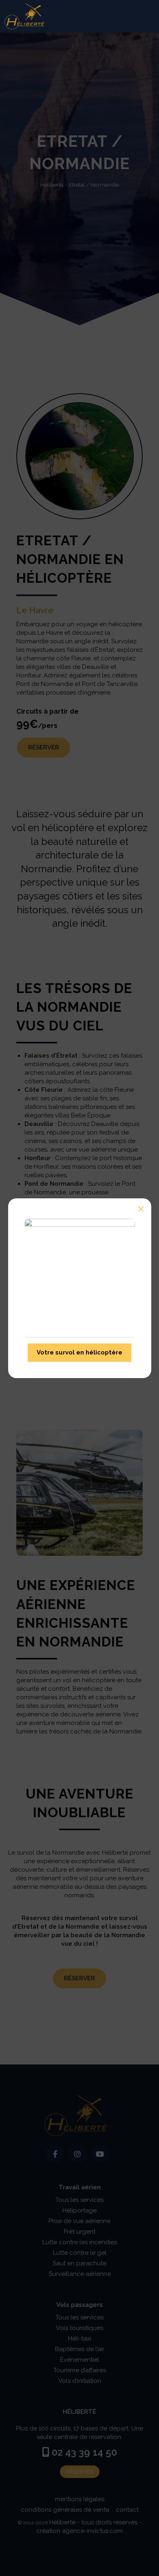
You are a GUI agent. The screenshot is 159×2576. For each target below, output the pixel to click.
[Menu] (145, 16)
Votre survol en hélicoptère (79, 1352)
